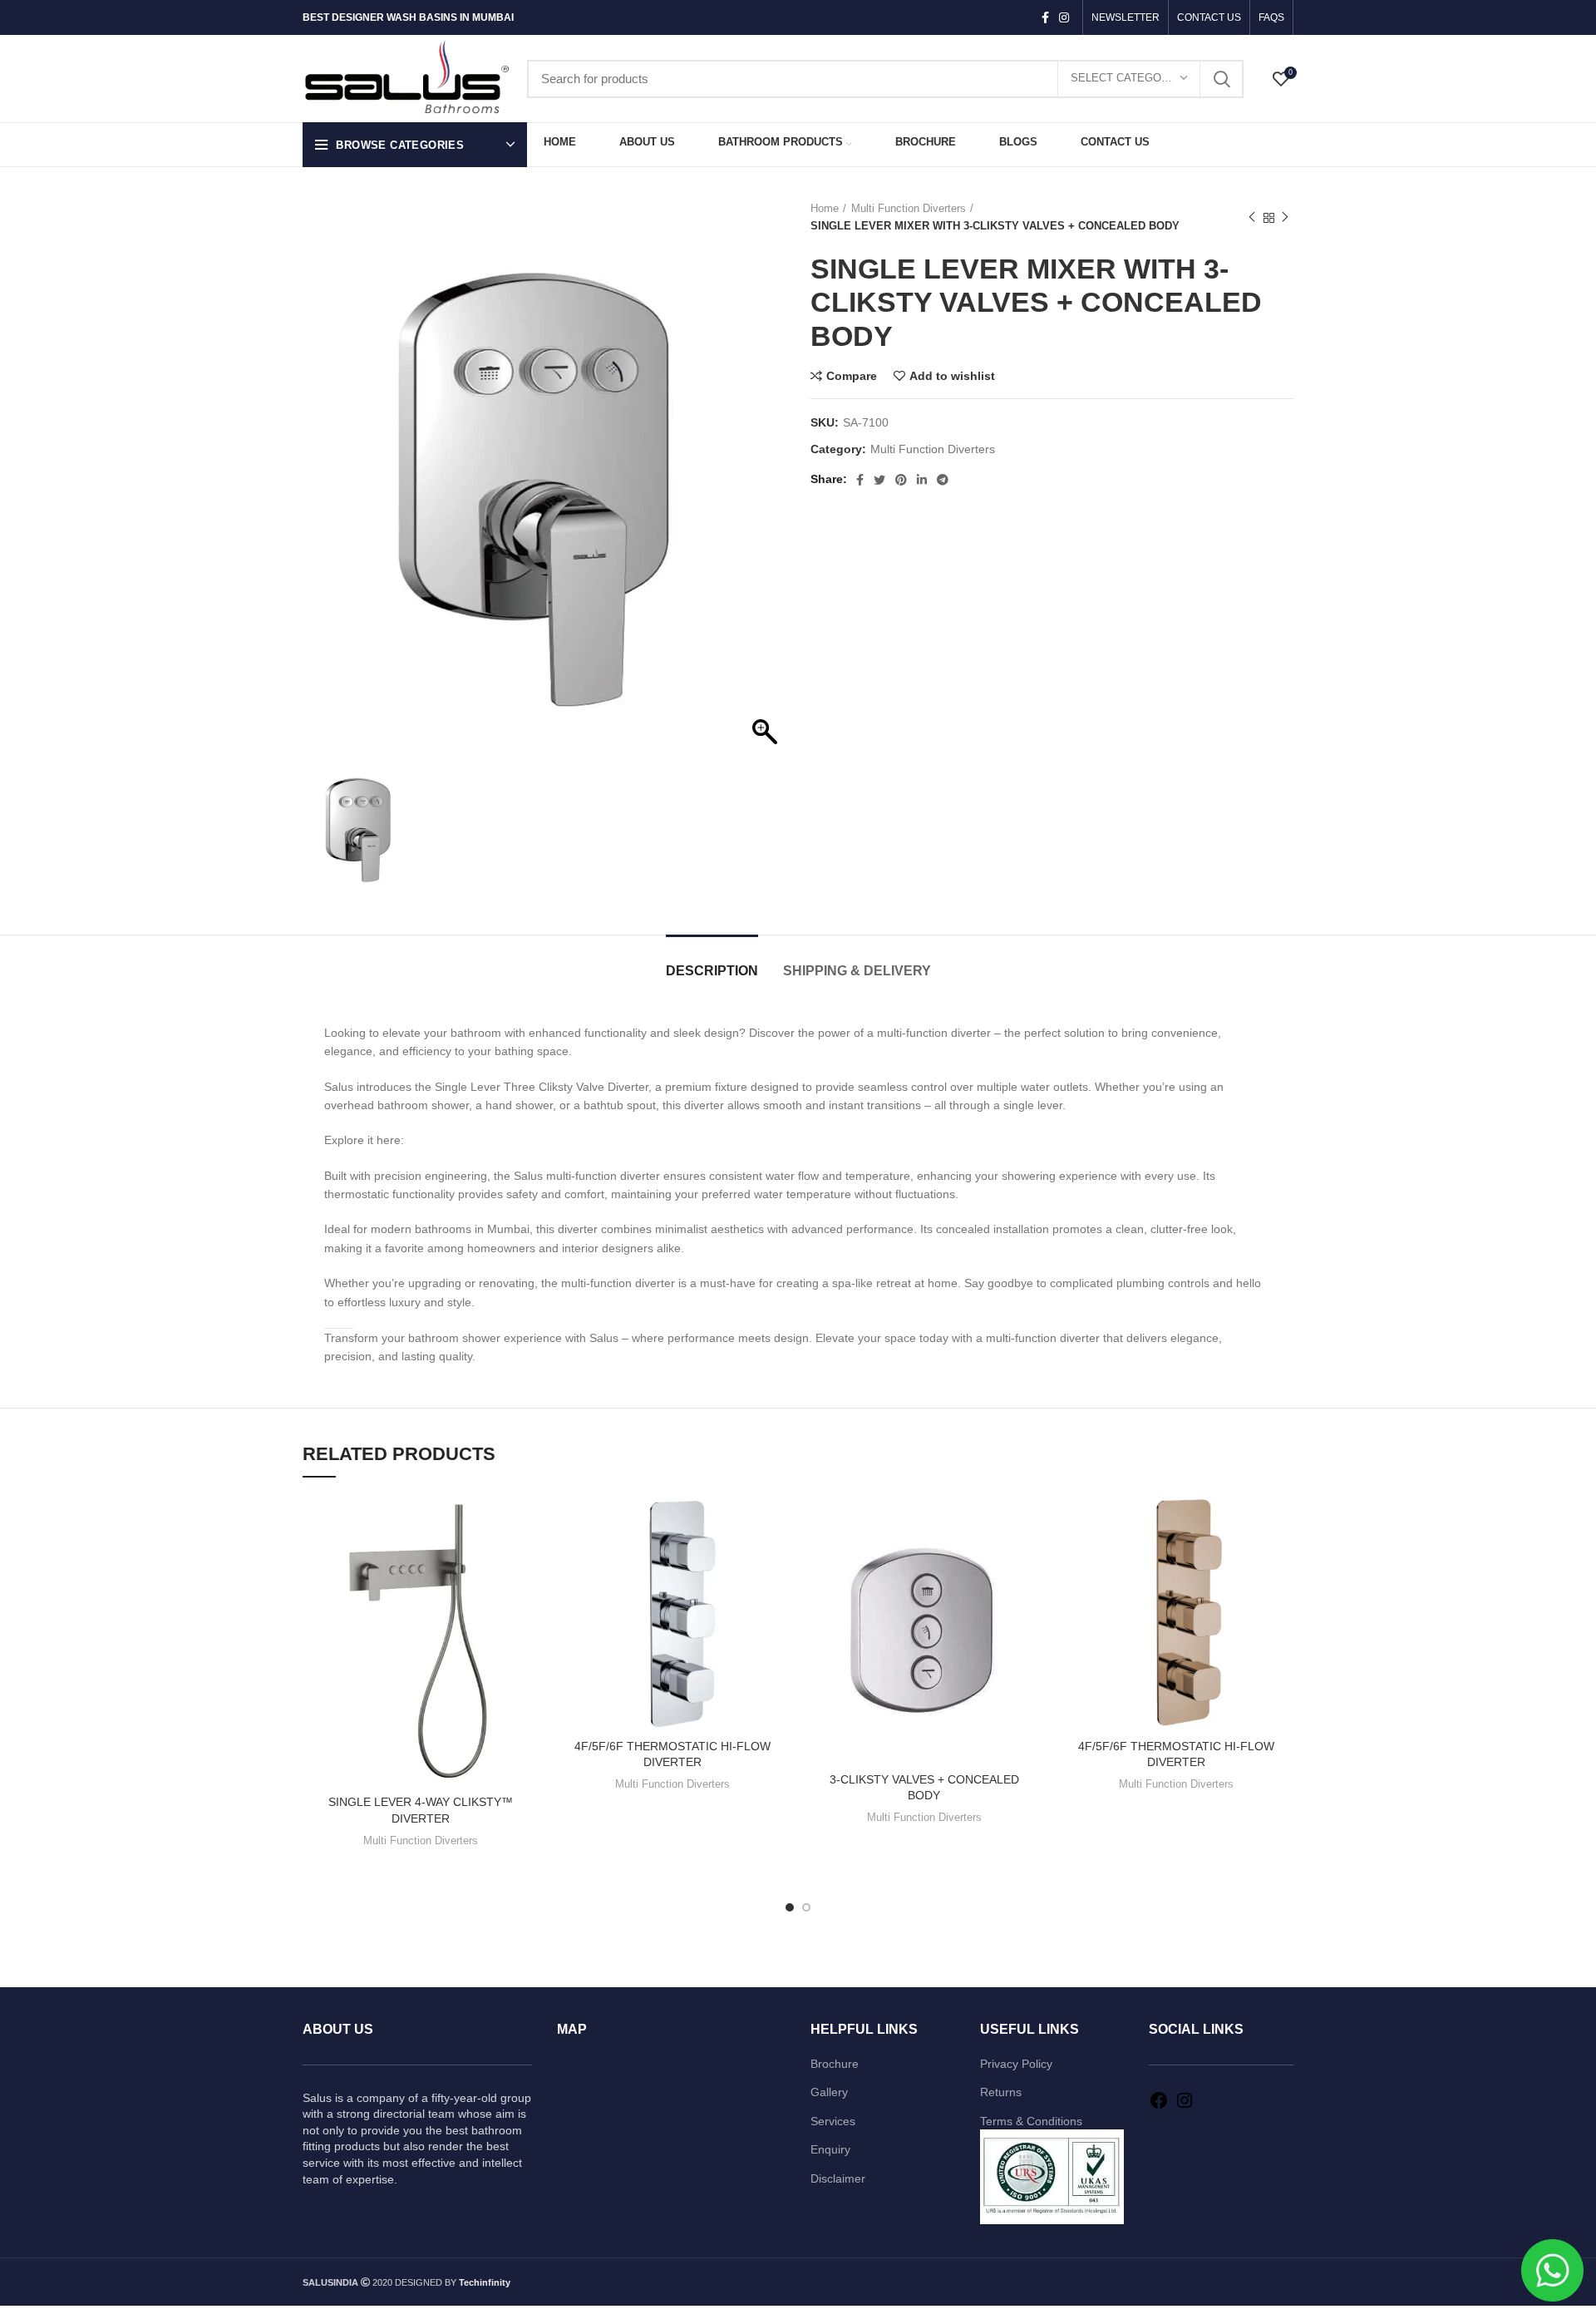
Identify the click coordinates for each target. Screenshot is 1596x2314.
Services (833, 2121)
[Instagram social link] (1064, 17)
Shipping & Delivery (857, 971)
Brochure (835, 2064)
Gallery (829, 2092)
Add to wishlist (952, 376)
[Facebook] (1159, 2106)
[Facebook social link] (1045, 17)
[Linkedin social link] (922, 480)
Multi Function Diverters (909, 208)
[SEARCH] (1221, 79)
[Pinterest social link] (901, 480)
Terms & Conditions (1031, 2121)
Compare (852, 376)
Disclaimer (838, 2178)
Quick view (525, 1559)
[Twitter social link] (879, 480)
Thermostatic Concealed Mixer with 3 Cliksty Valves (557, 1140)
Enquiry (830, 2149)
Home (825, 208)
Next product (1285, 218)
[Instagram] (1185, 2106)
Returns (1001, 2092)
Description (712, 971)
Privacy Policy (1016, 2064)
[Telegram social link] (943, 480)
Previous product (1252, 218)
